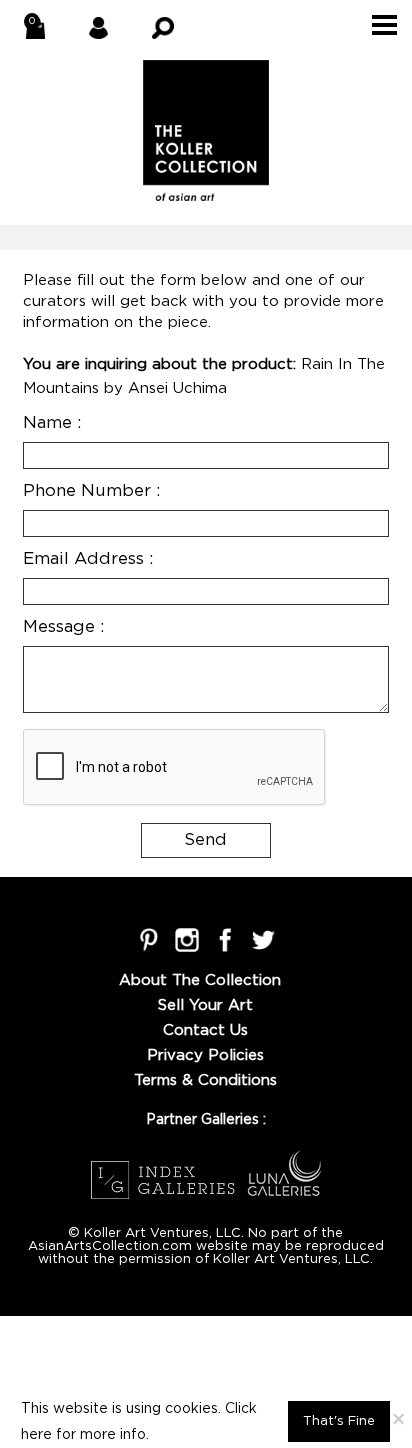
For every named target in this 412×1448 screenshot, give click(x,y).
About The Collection (200, 980)
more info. (114, 1435)
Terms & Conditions (205, 1080)
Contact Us (205, 1030)
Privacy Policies (205, 1055)
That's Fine (339, 1421)
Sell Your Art (205, 1005)
